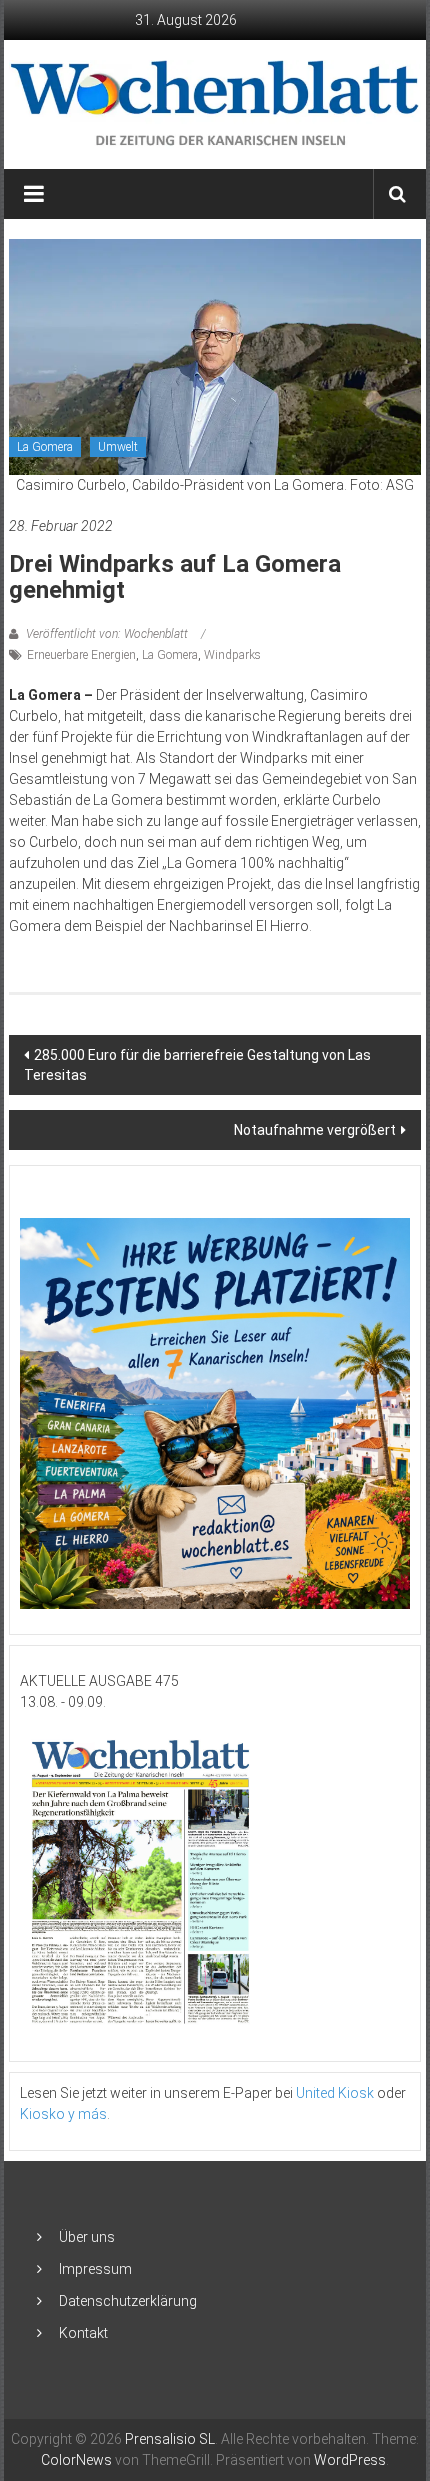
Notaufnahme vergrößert (315, 1130)
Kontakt (83, 2333)
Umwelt (118, 447)
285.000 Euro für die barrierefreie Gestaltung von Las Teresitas (197, 1065)
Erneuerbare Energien (81, 655)
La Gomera (45, 447)
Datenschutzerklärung (128, 2301)
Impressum (95, 2269)
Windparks (232, 655)
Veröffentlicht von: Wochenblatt (107, 634)
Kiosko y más (63, 2114)
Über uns (87, 2237)
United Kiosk (335, 2093)
